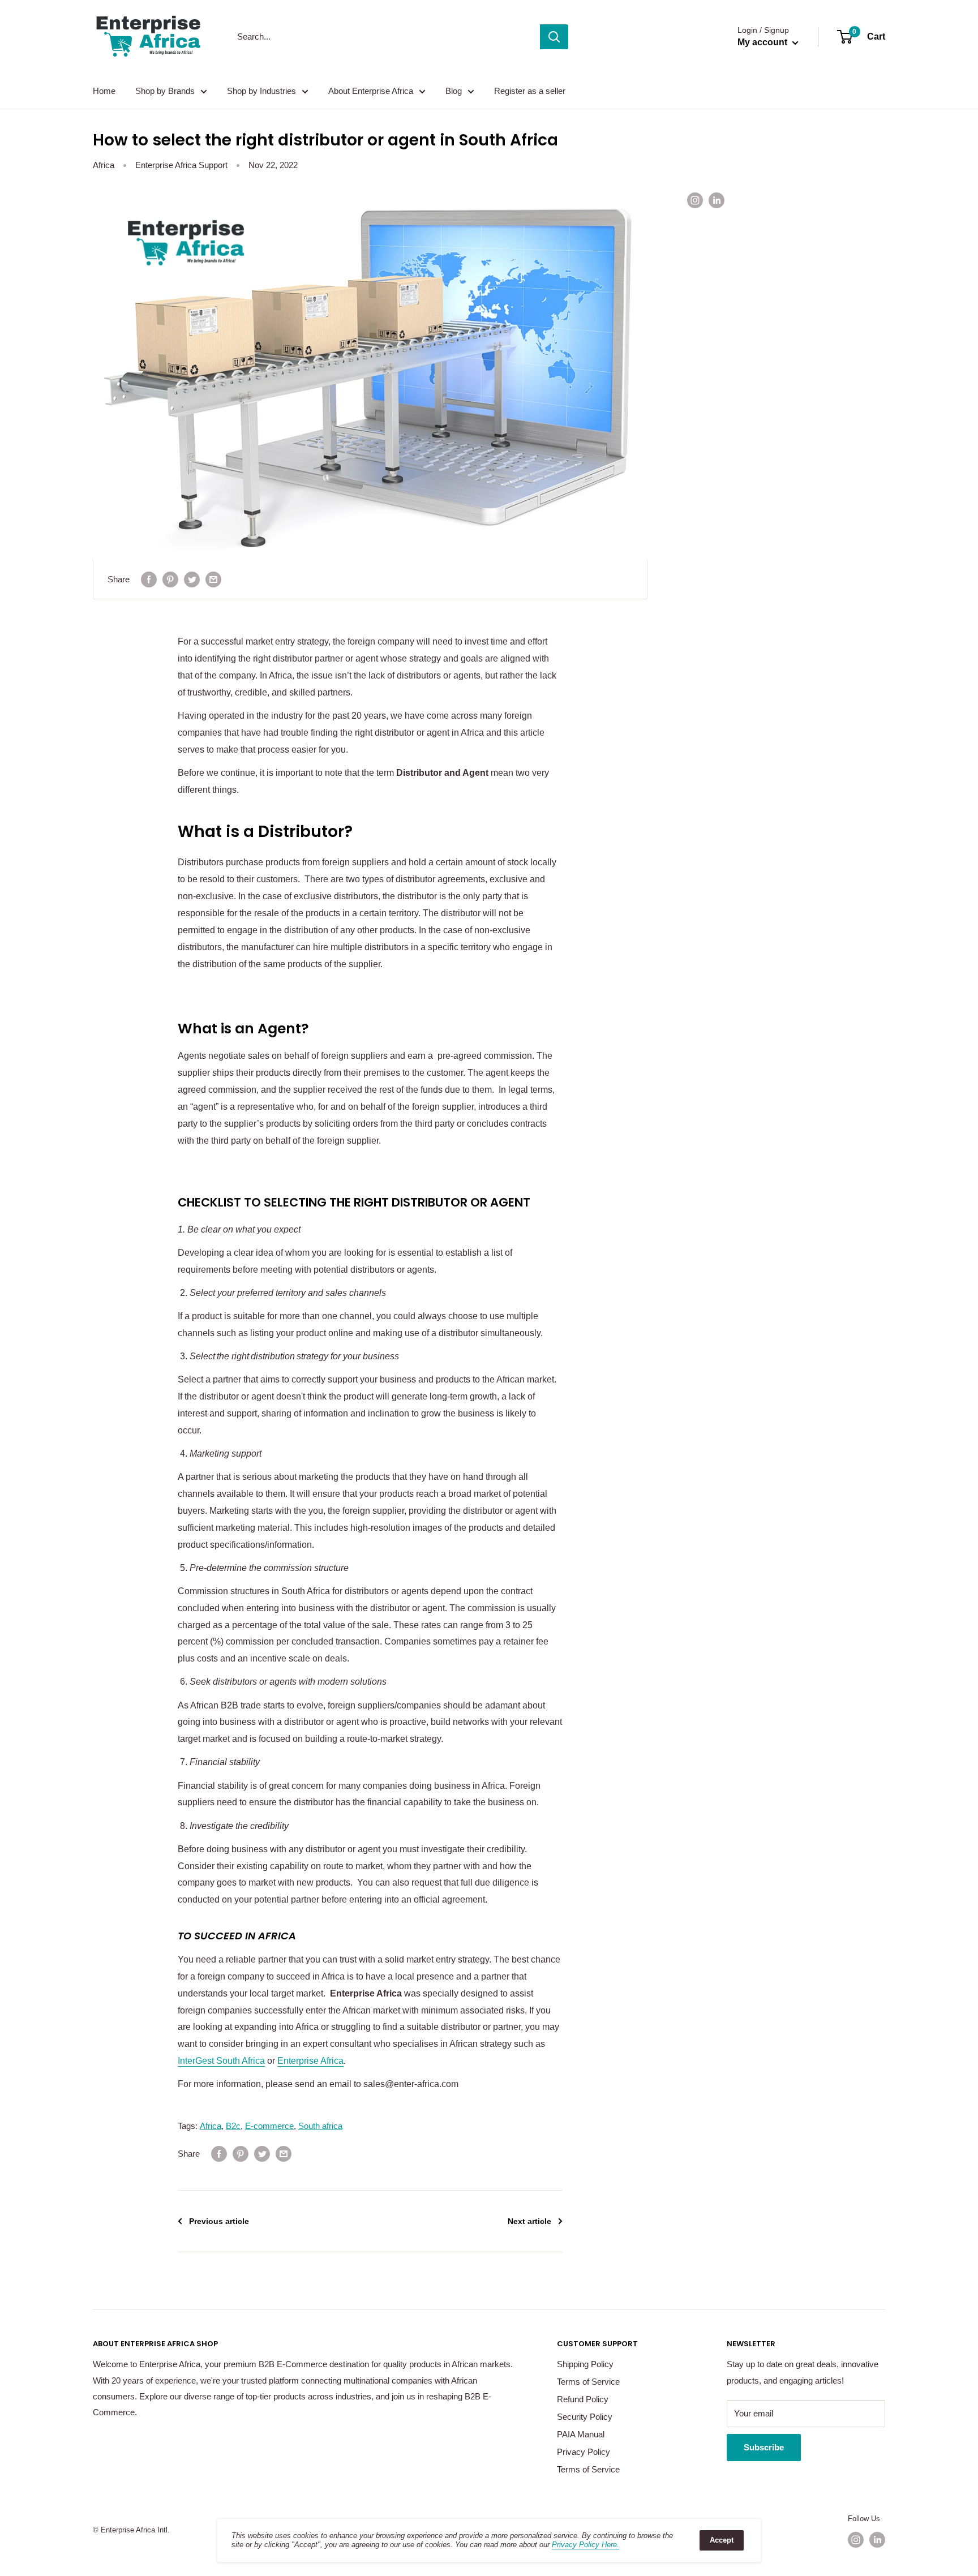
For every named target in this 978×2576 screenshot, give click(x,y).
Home (104, 91)
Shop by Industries (261, 91)
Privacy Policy (584, 2452)
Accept (722, 2540)
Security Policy (585, 2417)
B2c (233, 2126)
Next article (529, 2221)
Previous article (219, 2221)
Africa (104, 165)
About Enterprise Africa (371, 91)
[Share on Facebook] (149, 579)
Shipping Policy (585, 2364)
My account (763, 42)
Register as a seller (530, 91)
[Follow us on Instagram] (695, 200)
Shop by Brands (165, 91)
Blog (454, 91)
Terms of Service (588, 2382)
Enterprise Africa (310, 2061)
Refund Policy (583, 2399)
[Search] (554, 37)
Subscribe (764, 2447)
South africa (320, 2126)
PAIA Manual (581, 2434)
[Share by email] (213, 579)
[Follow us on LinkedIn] (717, 200)
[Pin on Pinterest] (170, 579)
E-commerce (269, 2126)
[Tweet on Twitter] (192, 579)
